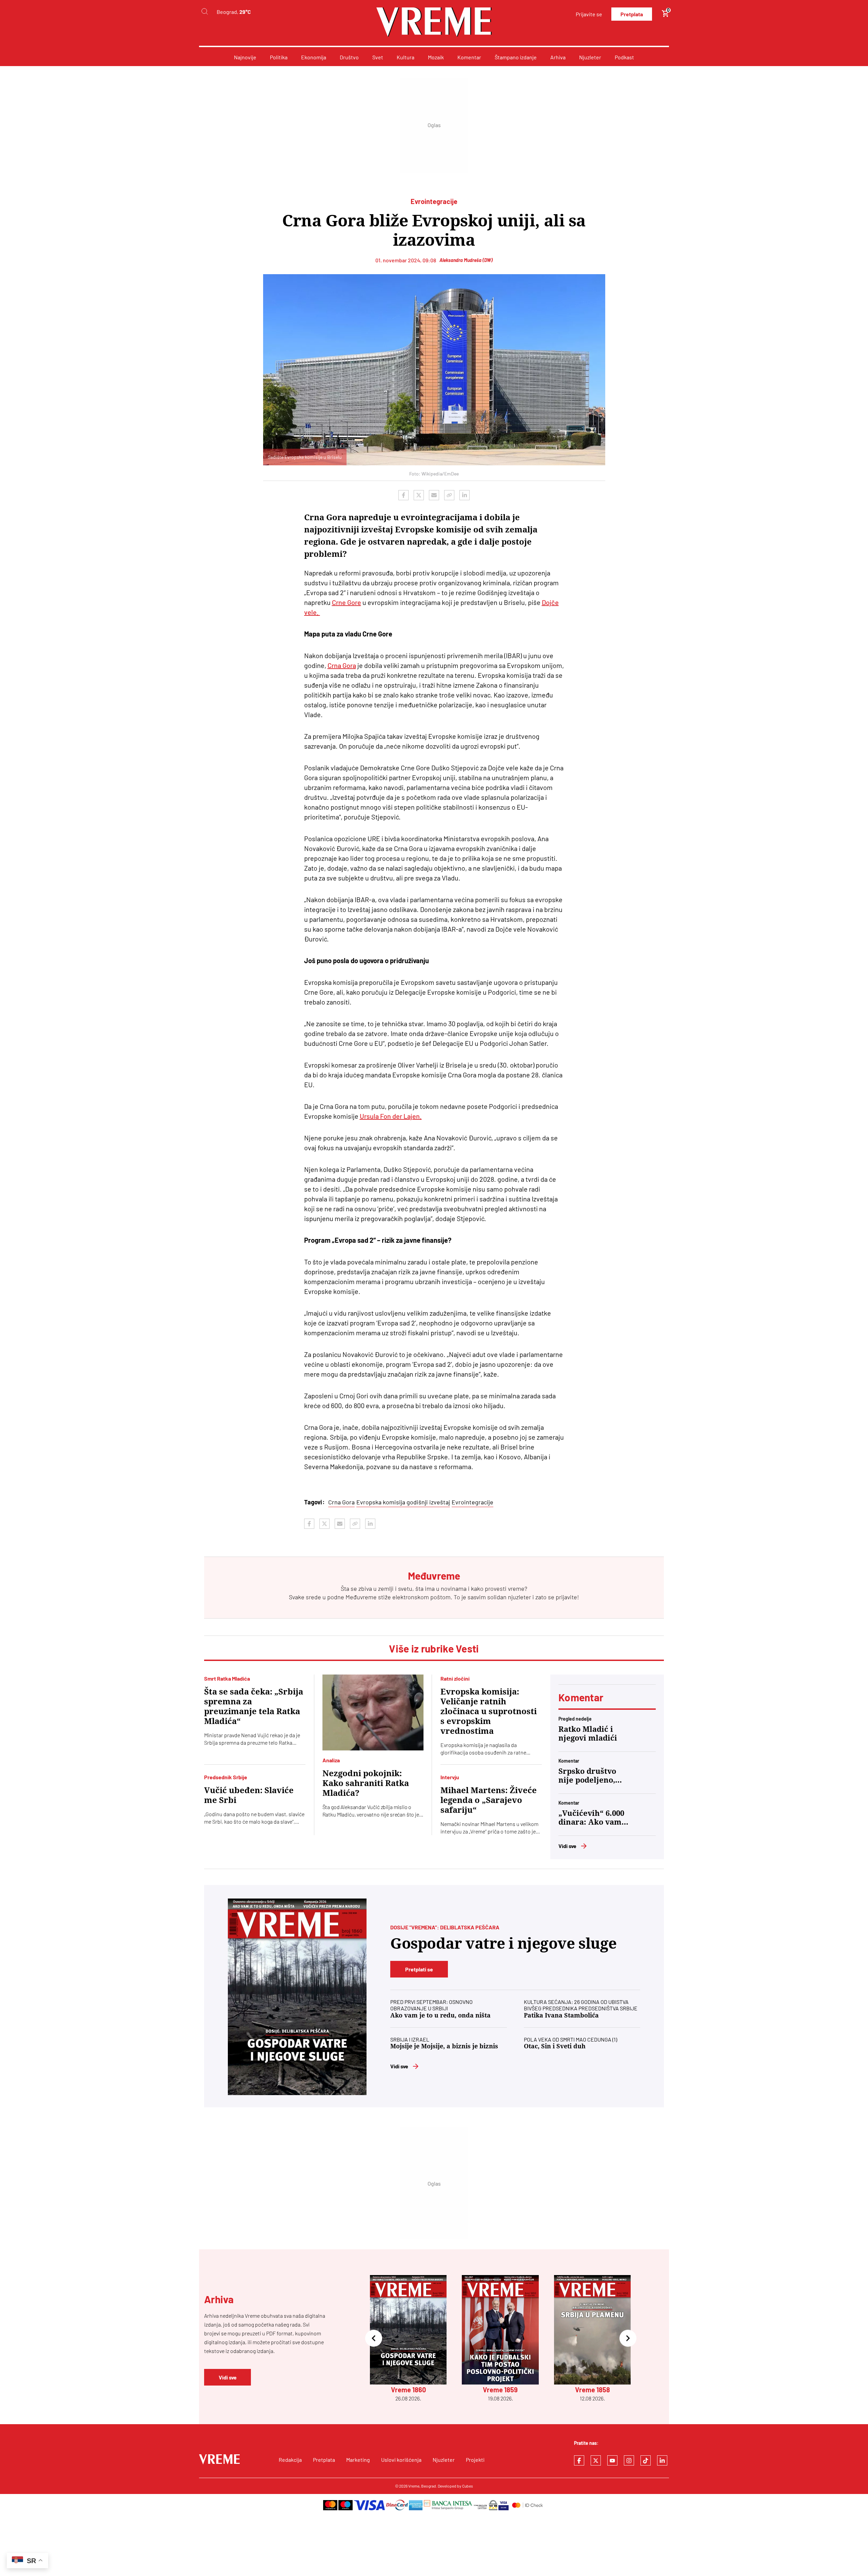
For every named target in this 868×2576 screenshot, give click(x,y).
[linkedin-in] (662, 2460)
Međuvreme (361, 1597)
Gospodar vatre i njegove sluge (504, 1943)
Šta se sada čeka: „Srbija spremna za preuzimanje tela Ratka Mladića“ (254, 1707)
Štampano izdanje (516, 57)
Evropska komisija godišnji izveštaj (403, 1502)
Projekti (475, 2460)
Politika (279, 57)
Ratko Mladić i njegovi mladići (588, 1734)
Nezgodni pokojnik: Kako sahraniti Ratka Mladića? (366, 1783)
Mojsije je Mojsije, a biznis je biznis (444, 2046)
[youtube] (612, 2460)
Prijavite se (589, 14)
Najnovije (245, 57)
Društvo (349, 57)
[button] (374, 2339)
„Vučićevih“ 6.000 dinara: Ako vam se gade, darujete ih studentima (591, 1818)
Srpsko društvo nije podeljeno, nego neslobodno (590, 1776)
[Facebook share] (403, 495)
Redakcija (290, 2460)
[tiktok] (646, 2460)
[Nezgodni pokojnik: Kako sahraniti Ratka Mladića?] (373, 1712)
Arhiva (558, 57)
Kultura (406, 57)
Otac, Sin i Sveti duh (555, 2046)
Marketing (358, 2460)
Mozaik (436, 57)
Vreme (414, 2486)
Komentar (469, 57)
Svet (378, 57)
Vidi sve (567, 1846)
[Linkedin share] (465, 495)
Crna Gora (342, 665)
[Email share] (434, 495)
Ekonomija (314, 57)
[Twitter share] (419, 495)
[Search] (204, 12)
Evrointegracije (472, 1502)
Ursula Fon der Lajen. (391, 1116)
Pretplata (632, 14)
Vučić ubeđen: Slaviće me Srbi (249, 1795)
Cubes (468, 2486)
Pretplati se (419, 1969)
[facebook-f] (579, 2460)
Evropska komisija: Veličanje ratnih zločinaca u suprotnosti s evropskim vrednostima (489, 1711)
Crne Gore (347, 602)
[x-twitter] (596, 2460)
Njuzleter (590, 57)
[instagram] (629, 2460)
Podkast (624, 57)
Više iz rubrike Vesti (434, 1648)
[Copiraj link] (449, 495)
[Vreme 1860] (297, 1997)
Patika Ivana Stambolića (561, 2015)
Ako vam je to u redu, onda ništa (440, 2015)
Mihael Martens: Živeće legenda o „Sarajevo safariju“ (489, 1800)
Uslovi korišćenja (401, 2460)
